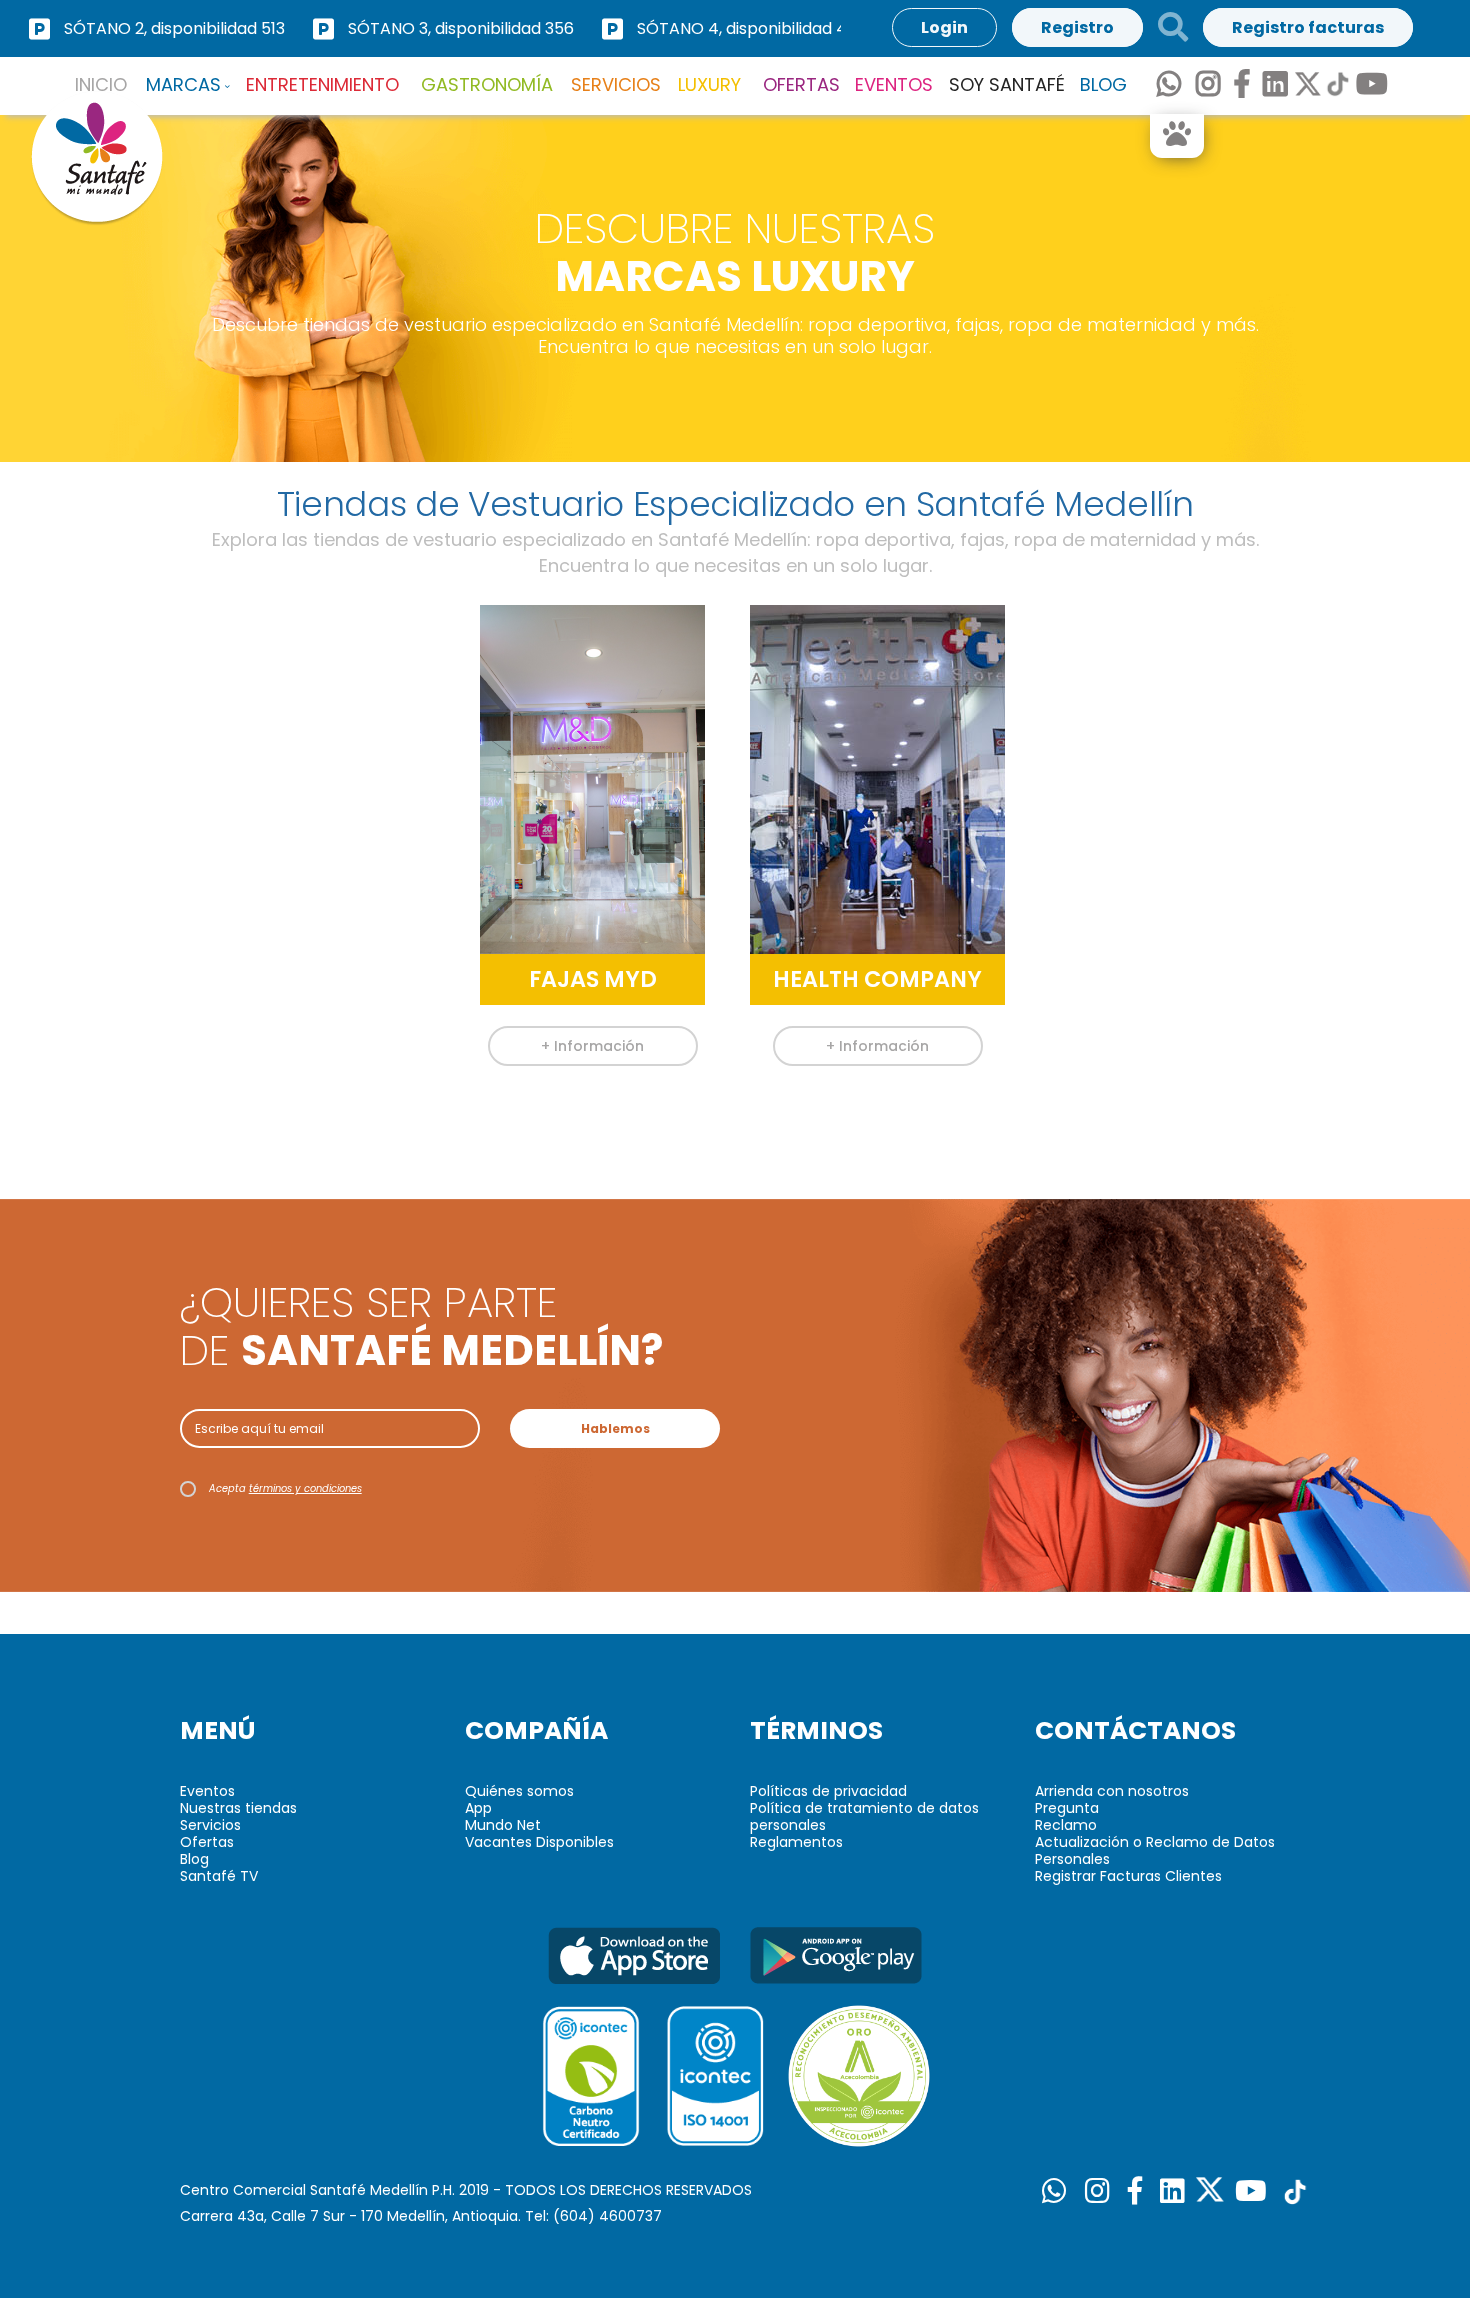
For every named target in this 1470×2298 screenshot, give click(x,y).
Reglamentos (796, 1842)
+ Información (592, 1046)
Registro (1077, 27)
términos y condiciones (305, 1488)
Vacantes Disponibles (539, 1842)
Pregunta (1067, 1808)
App (478, 1808)
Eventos (207, 1791)
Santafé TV (219, 1876)
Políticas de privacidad (828, 1791)
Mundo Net (503, 1825)
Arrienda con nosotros (1112, 1791)
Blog (194, 1859)
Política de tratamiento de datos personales (864, 1816)
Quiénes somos (519, 1791)
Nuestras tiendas (238, 1808)
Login (944, 27)
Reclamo (1066, 1825)
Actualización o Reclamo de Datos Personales (1155, 1850)
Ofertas (207, 1842)
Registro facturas (1308, 27)
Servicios (210, 1825)
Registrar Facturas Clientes (1128, 1876)
